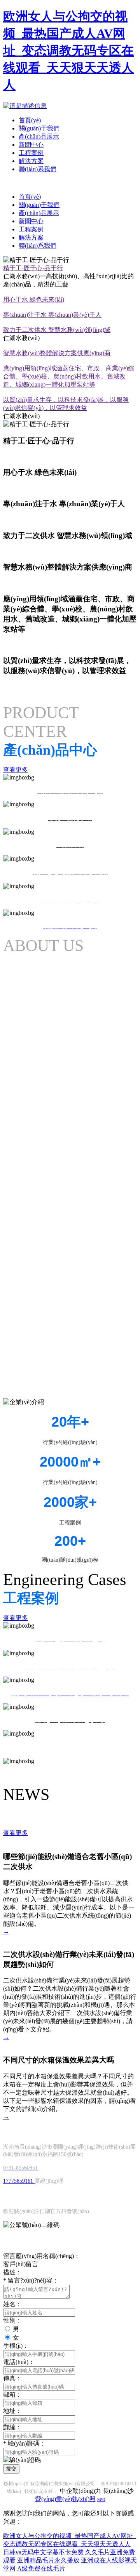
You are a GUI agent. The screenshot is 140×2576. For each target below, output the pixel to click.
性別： (12, 2320)
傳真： (12, 2378)
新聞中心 (31, 145)
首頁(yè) (30, 120)
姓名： (12, 2304)
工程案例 (31, 153)
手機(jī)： (16, 2346)
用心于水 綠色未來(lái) (34, 299)
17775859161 (19, 2181)
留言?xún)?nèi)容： (31, 2280)
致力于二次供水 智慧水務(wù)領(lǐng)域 (57, 330)
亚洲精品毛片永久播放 (48, 2560)
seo (101, 2499)
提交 (11, 2469)
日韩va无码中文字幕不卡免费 (43, 2552)
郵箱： (12, 2395)
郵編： (12, 2427)
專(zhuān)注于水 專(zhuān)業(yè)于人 (52, 315)
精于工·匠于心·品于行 (33, 268)
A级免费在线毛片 (41, 2568)
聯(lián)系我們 (38, 169)
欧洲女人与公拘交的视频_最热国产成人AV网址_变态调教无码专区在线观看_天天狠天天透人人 (68, 50)
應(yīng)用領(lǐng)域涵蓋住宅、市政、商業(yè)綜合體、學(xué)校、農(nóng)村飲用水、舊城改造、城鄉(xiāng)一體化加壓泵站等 (69, 376)
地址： (12, 2411)
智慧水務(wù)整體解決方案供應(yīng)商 (57, 353)
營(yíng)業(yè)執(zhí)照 (65, 2499)
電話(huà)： (19, 2362)
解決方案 (31, 161)
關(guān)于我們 (39, 128)
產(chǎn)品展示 (39, 136)
